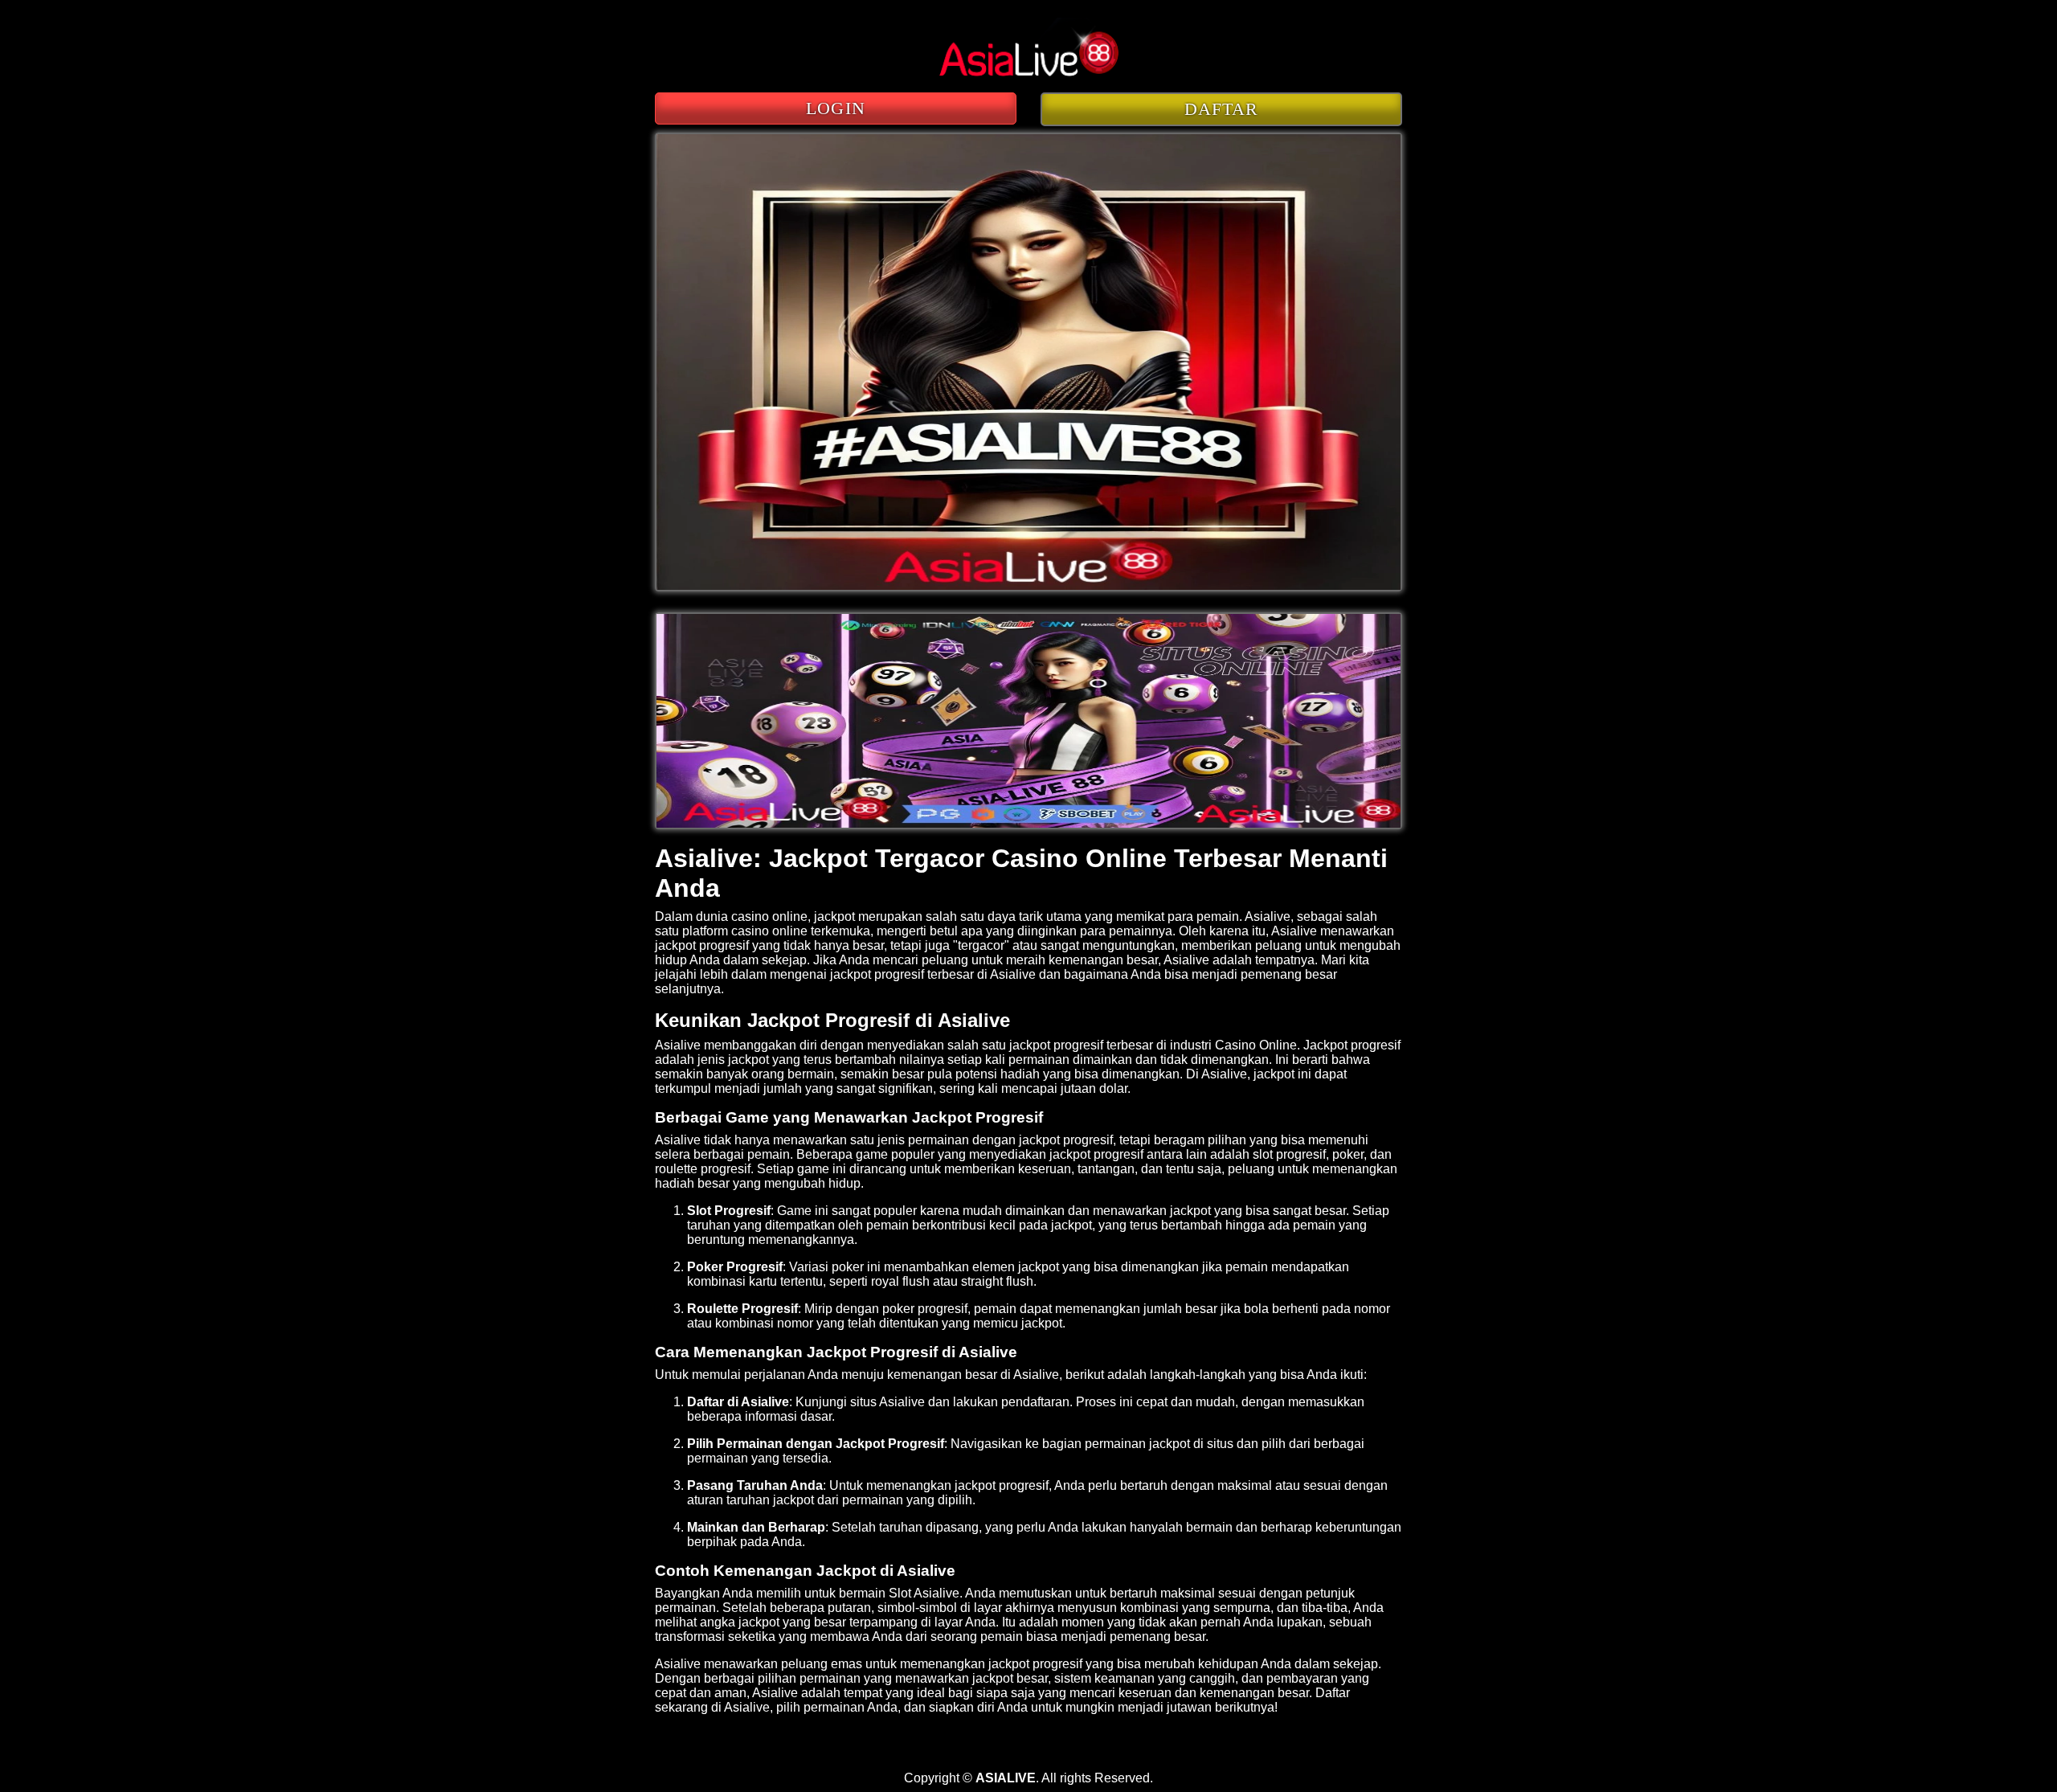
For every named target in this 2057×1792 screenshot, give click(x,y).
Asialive (1294, 931)
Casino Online (1256, 1045)
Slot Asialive (924, 1593)
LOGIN (836, 108)
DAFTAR (1222, 109)
